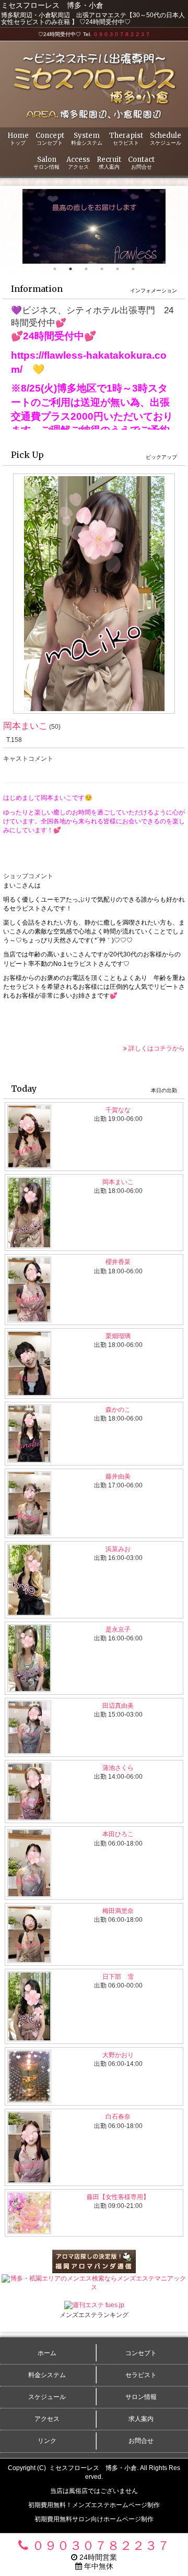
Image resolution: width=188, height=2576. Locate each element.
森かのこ (118, 1410)
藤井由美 (118, 1476)
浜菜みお (118, 1549)
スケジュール (47, 2397)
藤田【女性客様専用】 (118, 2197)
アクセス (47, 2419)
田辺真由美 (118, 1706)
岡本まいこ (25, 726)
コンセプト (141, 2353)
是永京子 (118, 1629)
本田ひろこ (118, 1834)
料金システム (47, 2375)
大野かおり (118, 2055)
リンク (47, 2441)
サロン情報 (141, 2397)
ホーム (47, 2353)
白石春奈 (118, 2117)
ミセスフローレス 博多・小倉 (93, 2468)
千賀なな (118, 1110)
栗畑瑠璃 (118, 1336)
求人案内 (141, 2419)
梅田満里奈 (118, 1911)
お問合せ (141, 2441)
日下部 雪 (118, 1977)
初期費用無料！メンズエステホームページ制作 (94, 2505)
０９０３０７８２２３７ (122, 34)
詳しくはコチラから (156, 1048)
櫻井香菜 (118, 1262)
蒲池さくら (118, 1768)
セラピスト (141, 2375)
